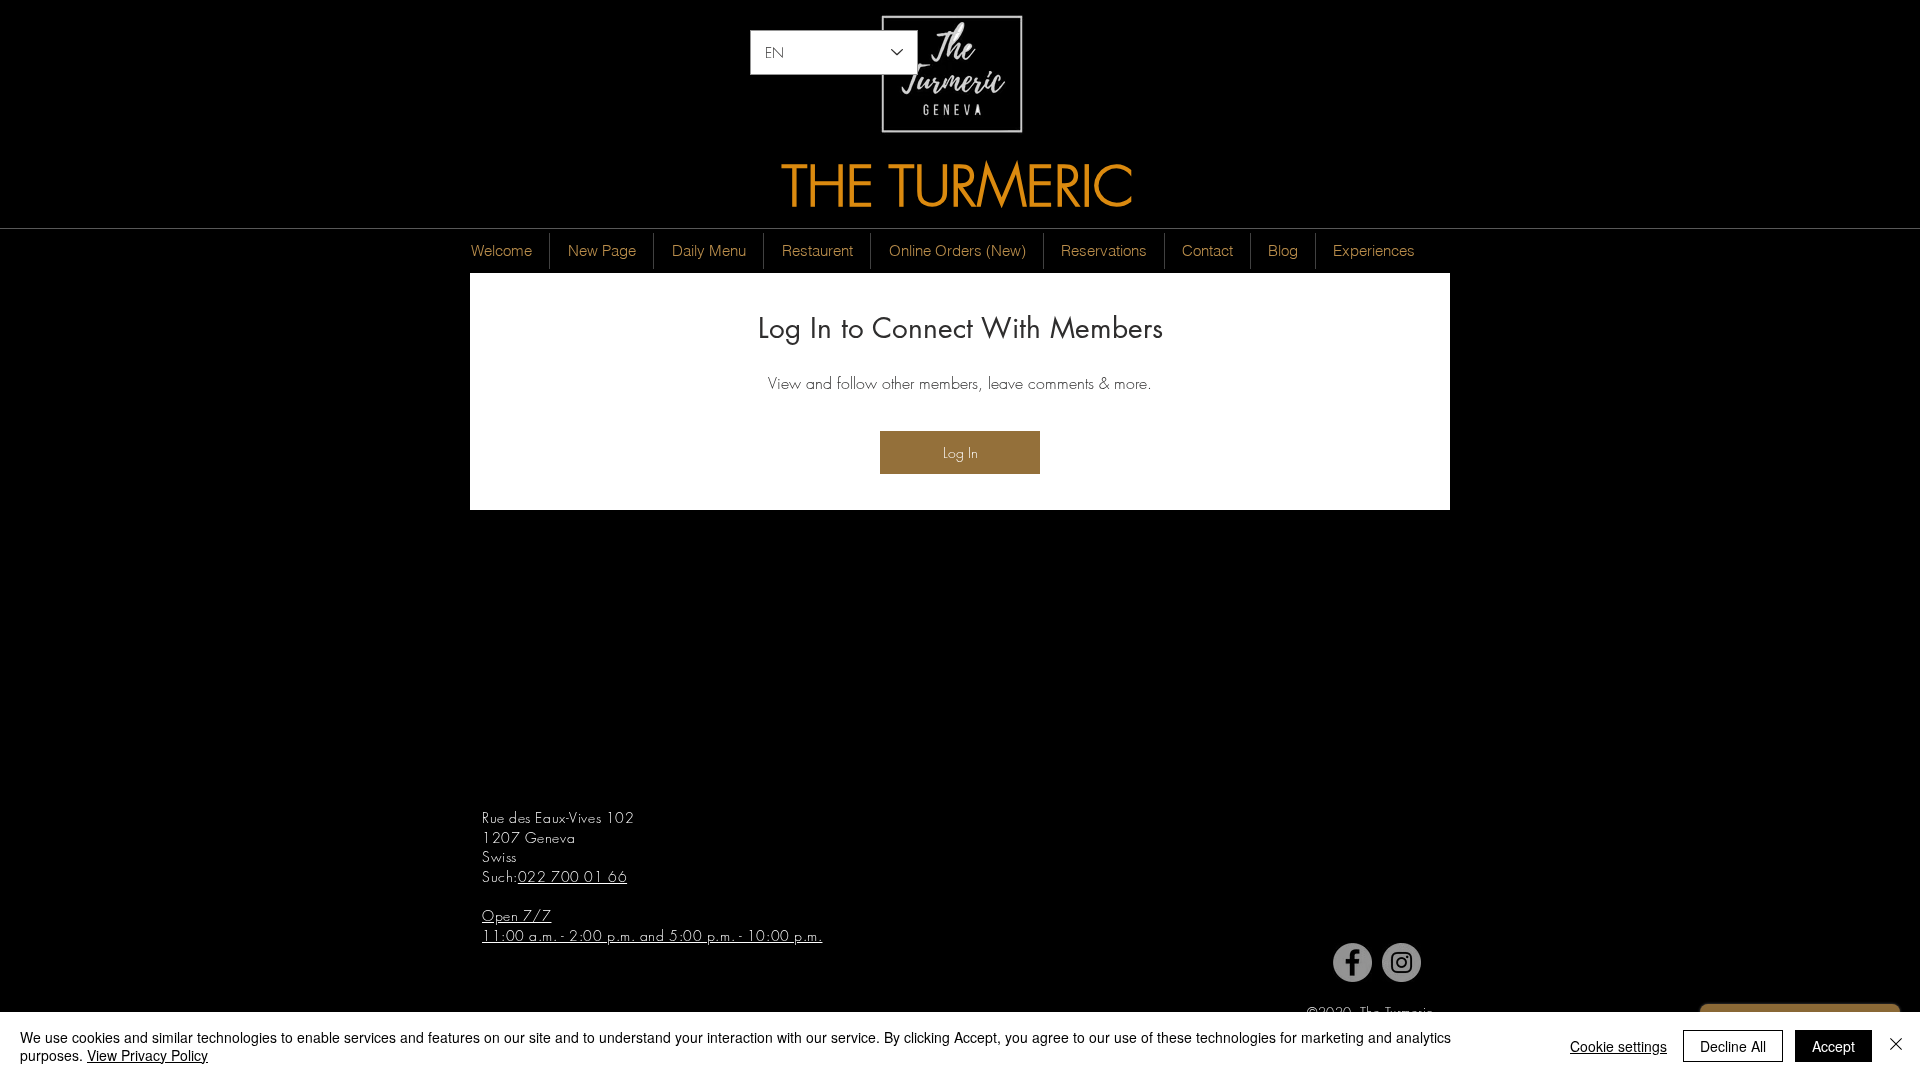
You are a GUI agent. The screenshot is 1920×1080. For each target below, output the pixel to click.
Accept (1833, 1046)
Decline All (1733, 1046)
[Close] (1896, 1046)
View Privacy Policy (147, 1055)
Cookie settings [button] (1618, 1046)
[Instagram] (1401, 962)
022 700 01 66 (572, 876)
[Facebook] (1352, 962)
